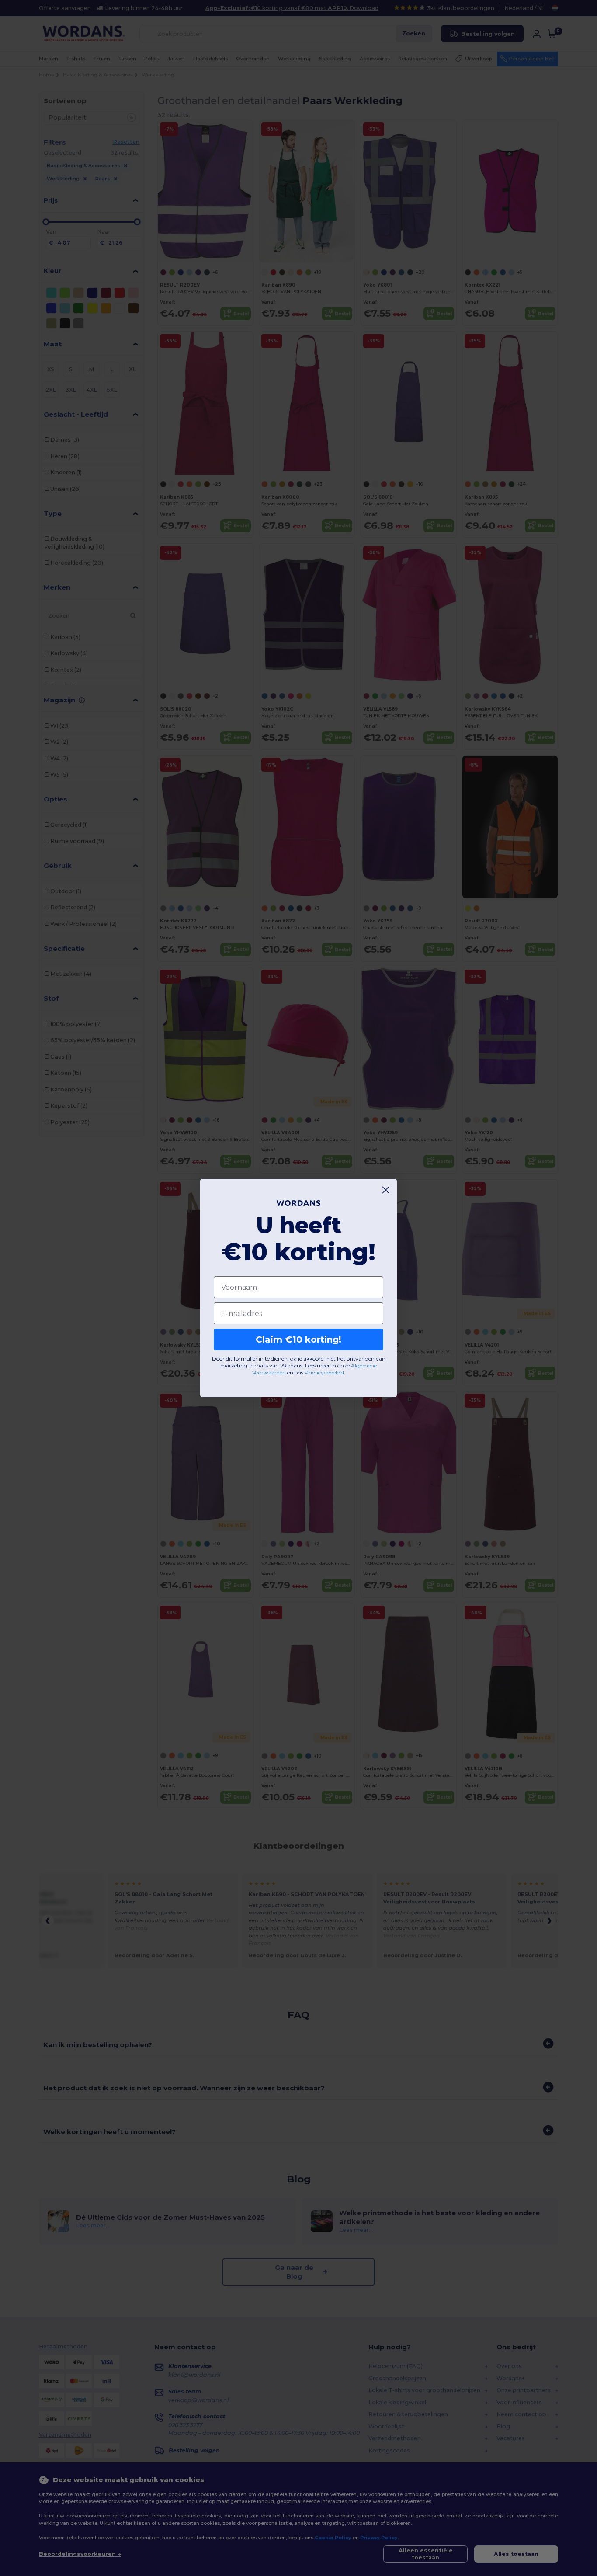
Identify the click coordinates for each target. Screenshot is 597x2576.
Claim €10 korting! (298, 1340)
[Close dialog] (386, 1190)
